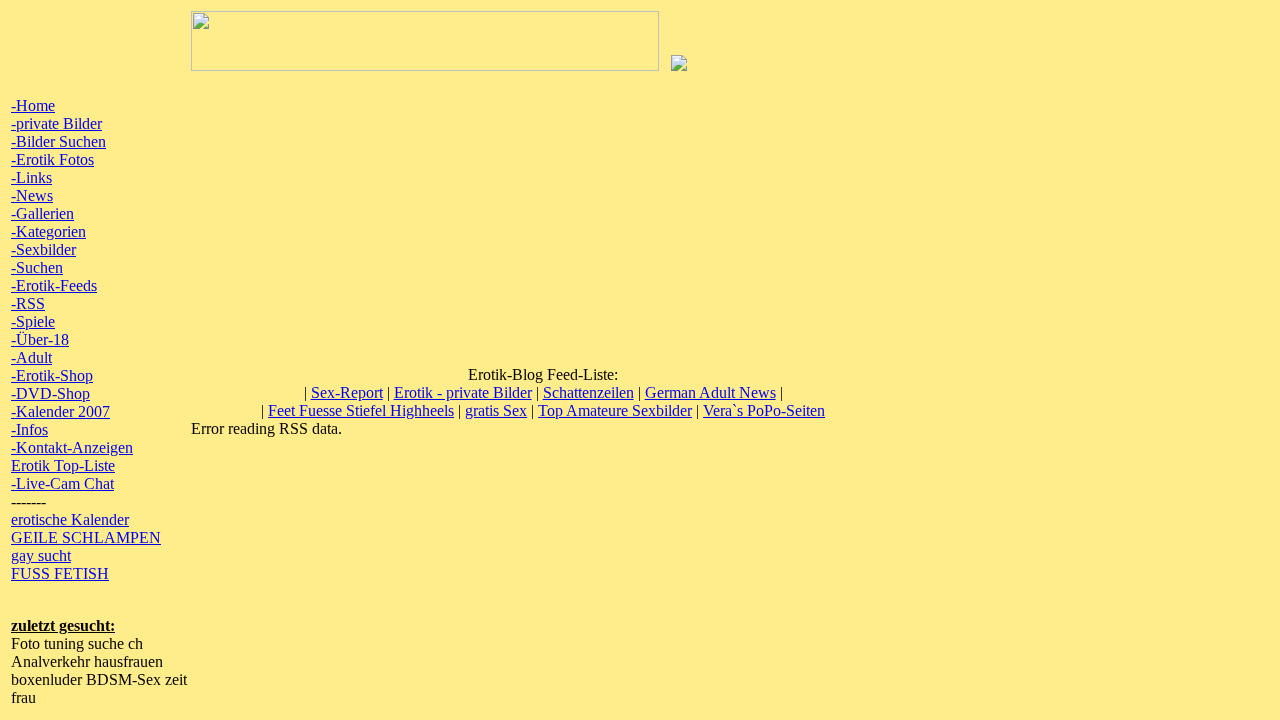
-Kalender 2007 (60, 411)
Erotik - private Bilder (463, 392)
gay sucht (41, 555)
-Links (31, 177)
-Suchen (37, 267)
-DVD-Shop (50, 393)
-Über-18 (40, 339)
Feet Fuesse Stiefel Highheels (361, 410)
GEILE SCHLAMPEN (86, 537)
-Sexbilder (43, 249)
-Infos (29, 429)
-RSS (28, 303)
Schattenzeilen (588, 392)
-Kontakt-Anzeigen (72, 447)
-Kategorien (48, 231)
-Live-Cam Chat (62, 483)
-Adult (31, 357)
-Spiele (33, 321)
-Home (33, 105)
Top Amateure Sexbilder (615, 410)
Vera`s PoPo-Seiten (764, 410)
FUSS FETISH (60, 573)
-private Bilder (56, 123)
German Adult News (710, 392)
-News (32, 195)
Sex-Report (347, 392)
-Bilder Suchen (58, 141)
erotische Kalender (70, 519)
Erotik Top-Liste (63, 465)
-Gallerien (42, 213)
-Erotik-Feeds (54, 285)
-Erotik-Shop (52, 375)
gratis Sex (496, 410)
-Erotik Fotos (52, 159)
